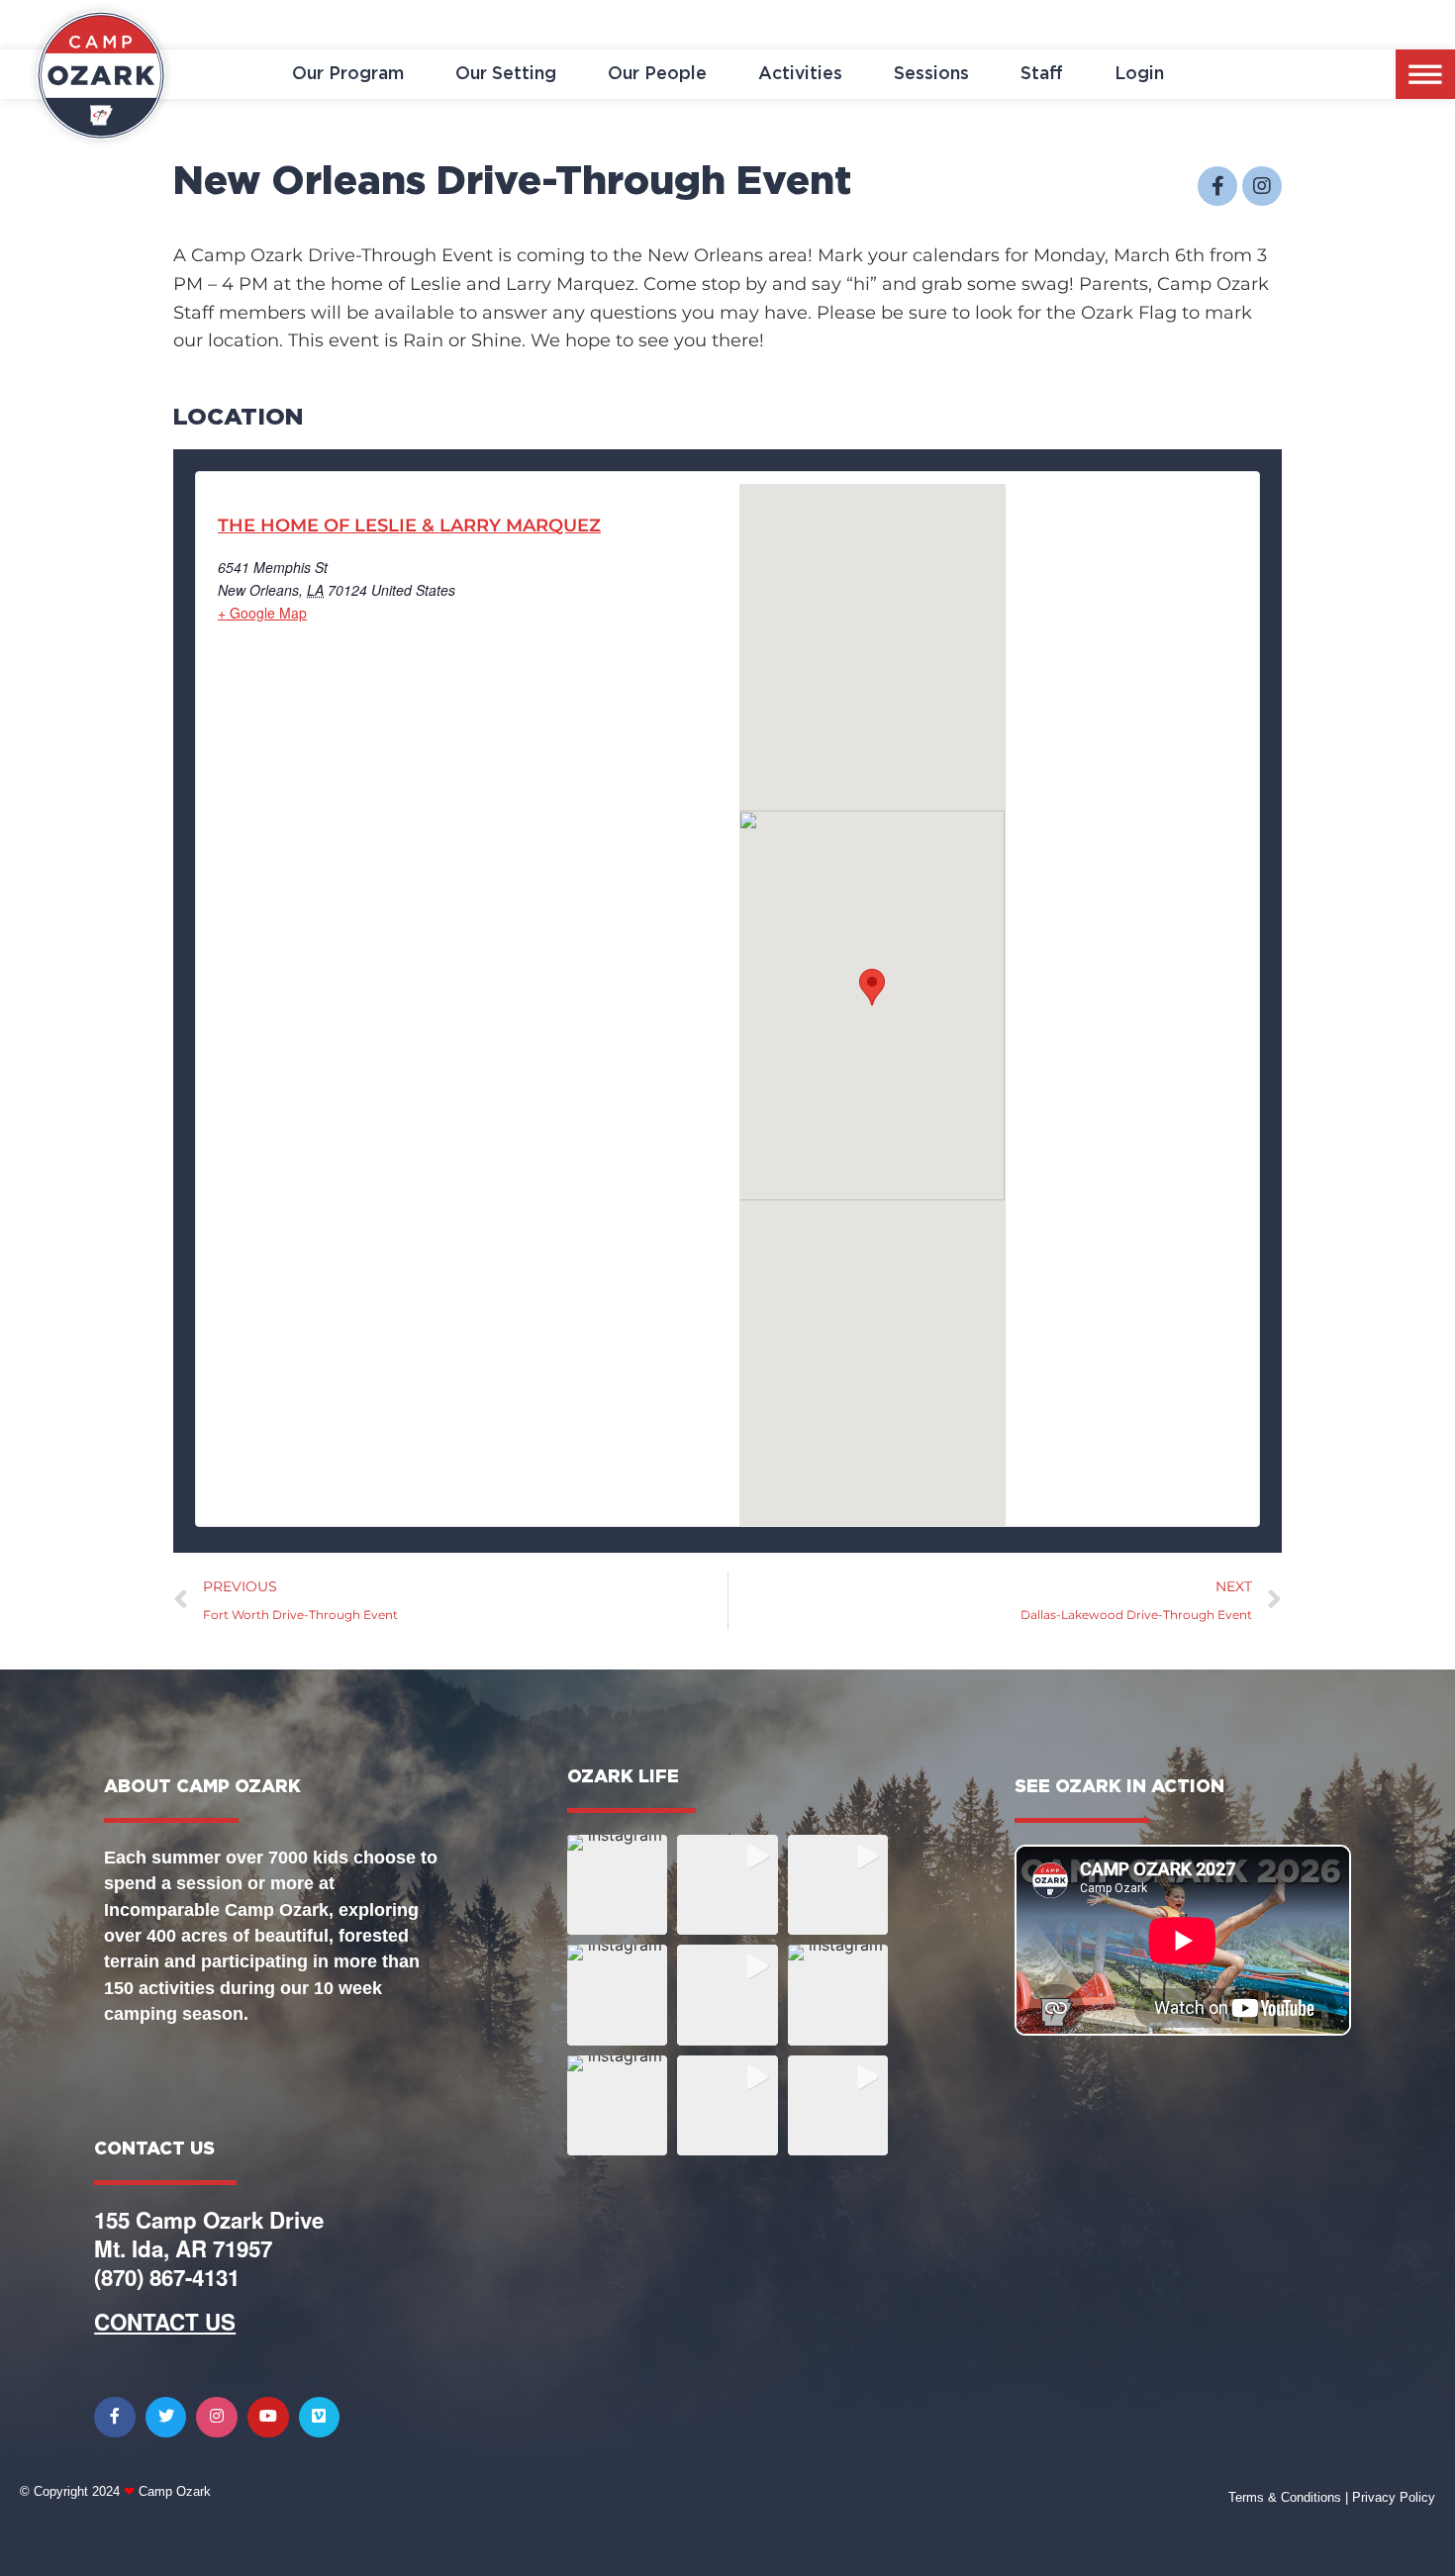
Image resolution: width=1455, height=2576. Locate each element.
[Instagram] (1262, 186)
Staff (1042, 74)
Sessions (931, 74)
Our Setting (506, 74)
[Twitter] (166, 2418)
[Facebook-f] (1217, 186)
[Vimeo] (320, 2418)
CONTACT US (165, 2322)
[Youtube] (268, 2418)
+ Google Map (262, 613)
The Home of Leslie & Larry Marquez (409, 525)
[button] (617, 1885)
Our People (657, 74)
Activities (800, 74)
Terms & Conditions (1285, 2497)
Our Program (348, 74)
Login (1139, 74)
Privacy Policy (1394, 2497)
